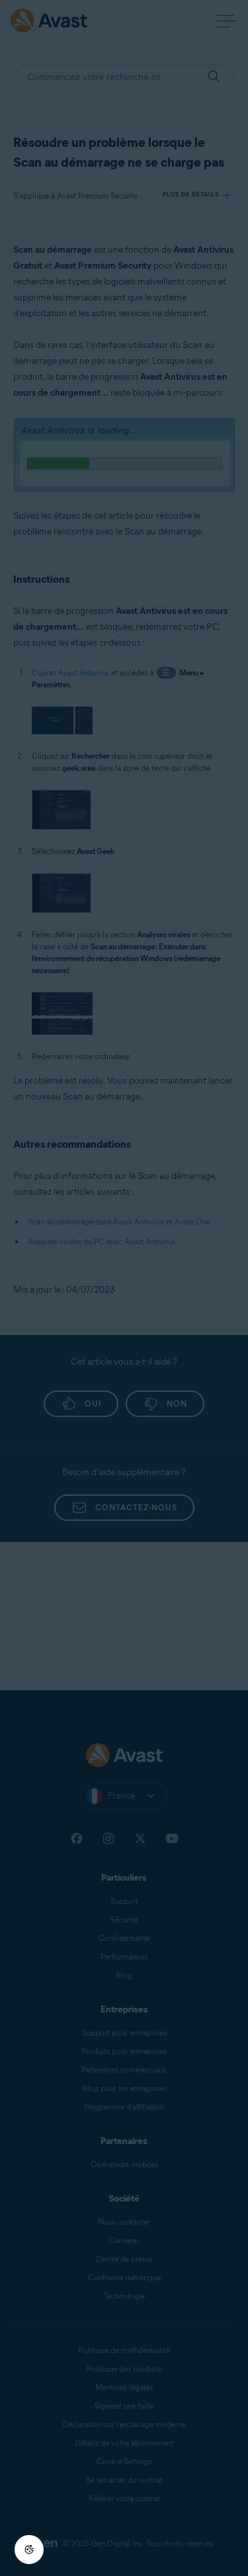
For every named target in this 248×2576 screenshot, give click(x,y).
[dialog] (124, 1288)
